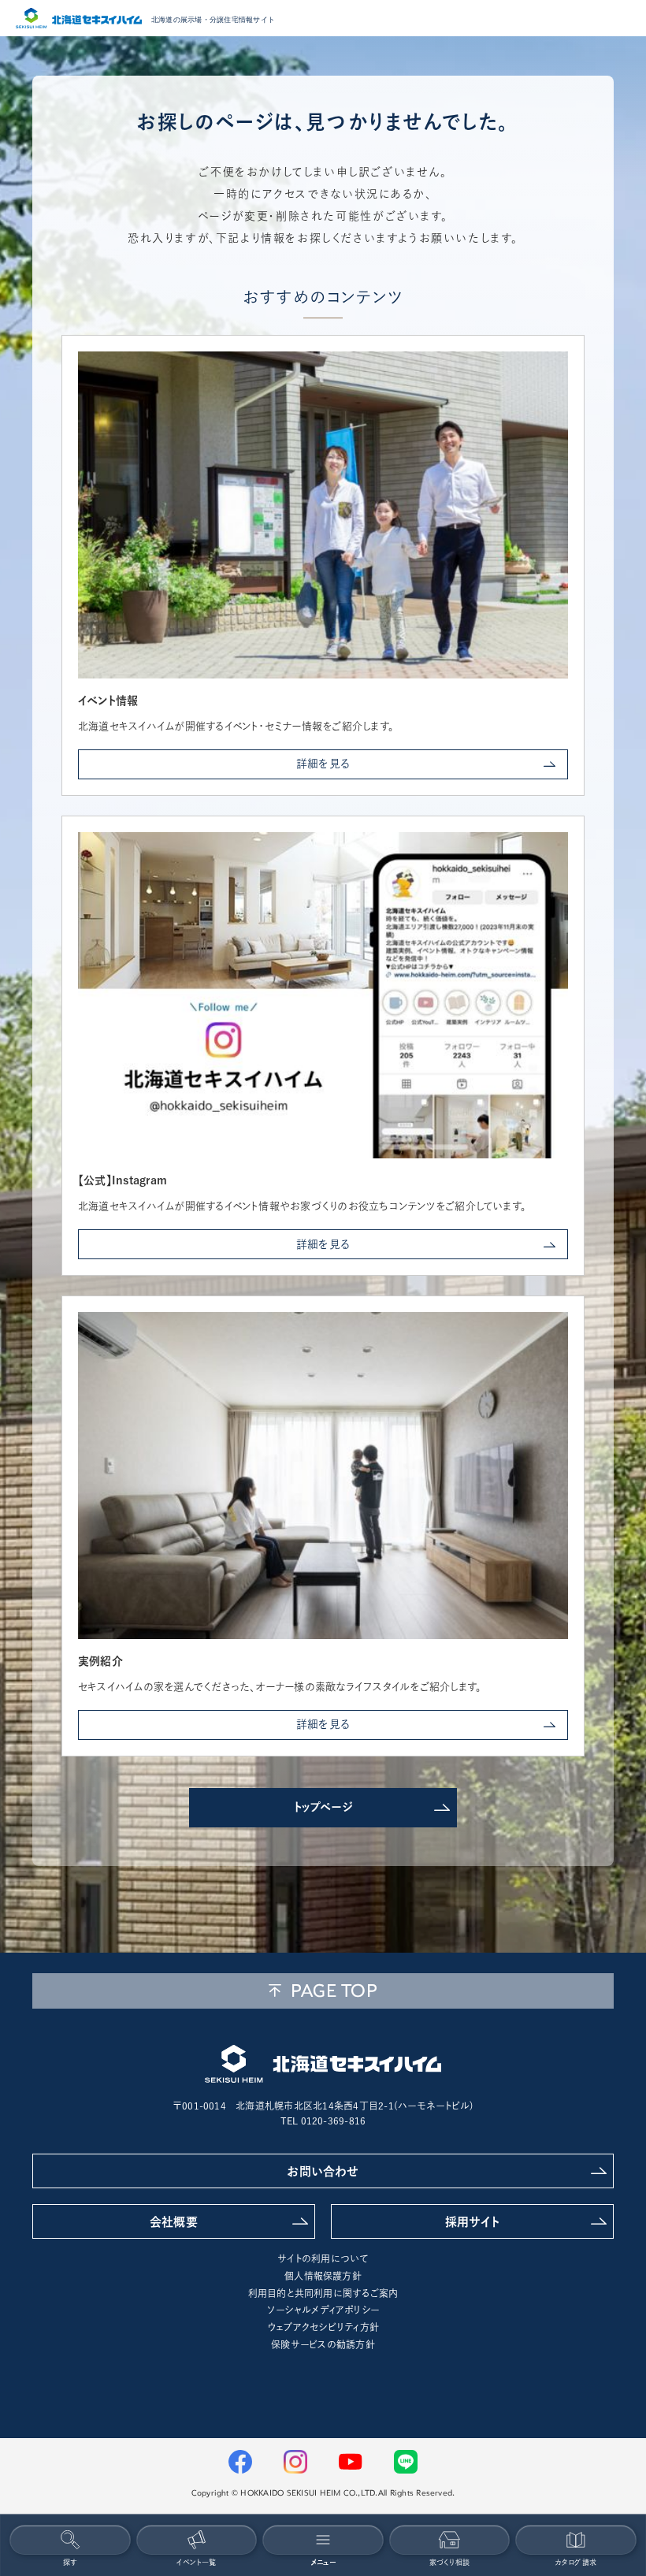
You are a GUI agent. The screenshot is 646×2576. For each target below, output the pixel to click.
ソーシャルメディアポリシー (323, 2310)
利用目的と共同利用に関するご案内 (323, 2293)
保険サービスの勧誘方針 (323, 2344)
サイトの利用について (323, 2258)
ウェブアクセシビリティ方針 (323, 2327)
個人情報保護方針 (323, 2276)
